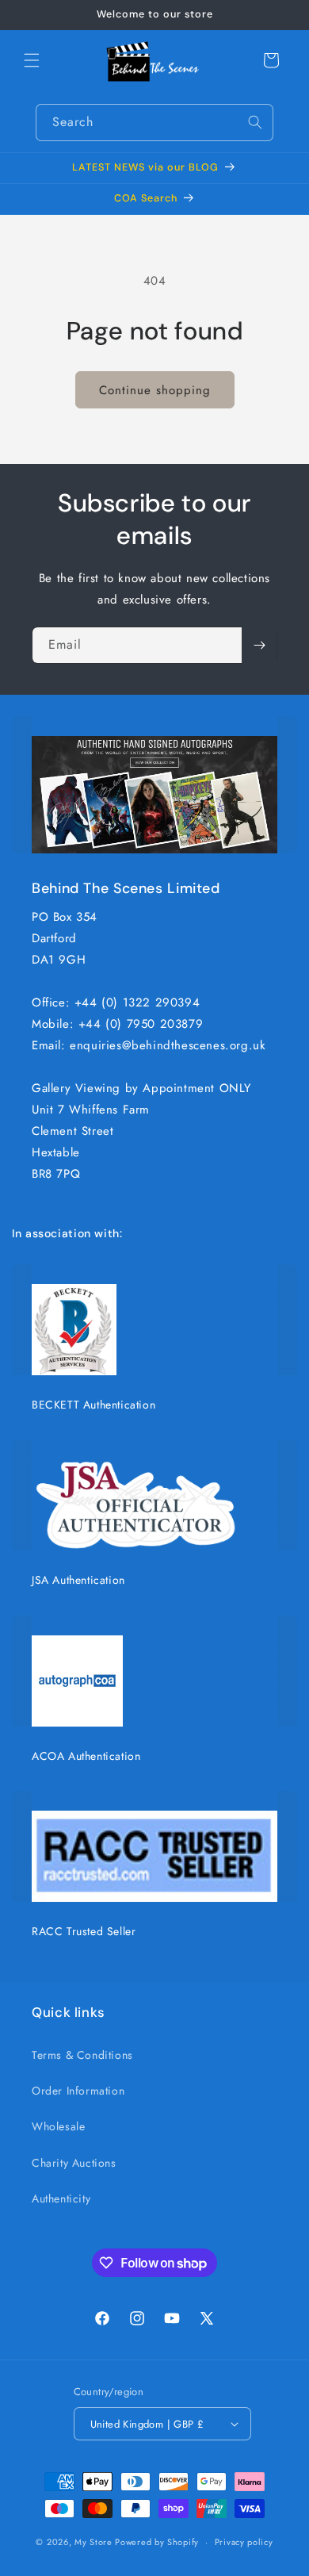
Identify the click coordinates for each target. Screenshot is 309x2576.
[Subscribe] (259, 645)
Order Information (78, 2091)
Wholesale (58, 2126)
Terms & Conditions (82, 2055)
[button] (32, 60)
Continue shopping (155, 390)
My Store (93, 2542)
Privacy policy (244, 2542)
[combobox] (154, 123)
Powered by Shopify (157, 2542)
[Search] (255, 122)
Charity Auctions (74, 2163)
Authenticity (61, 2198)
